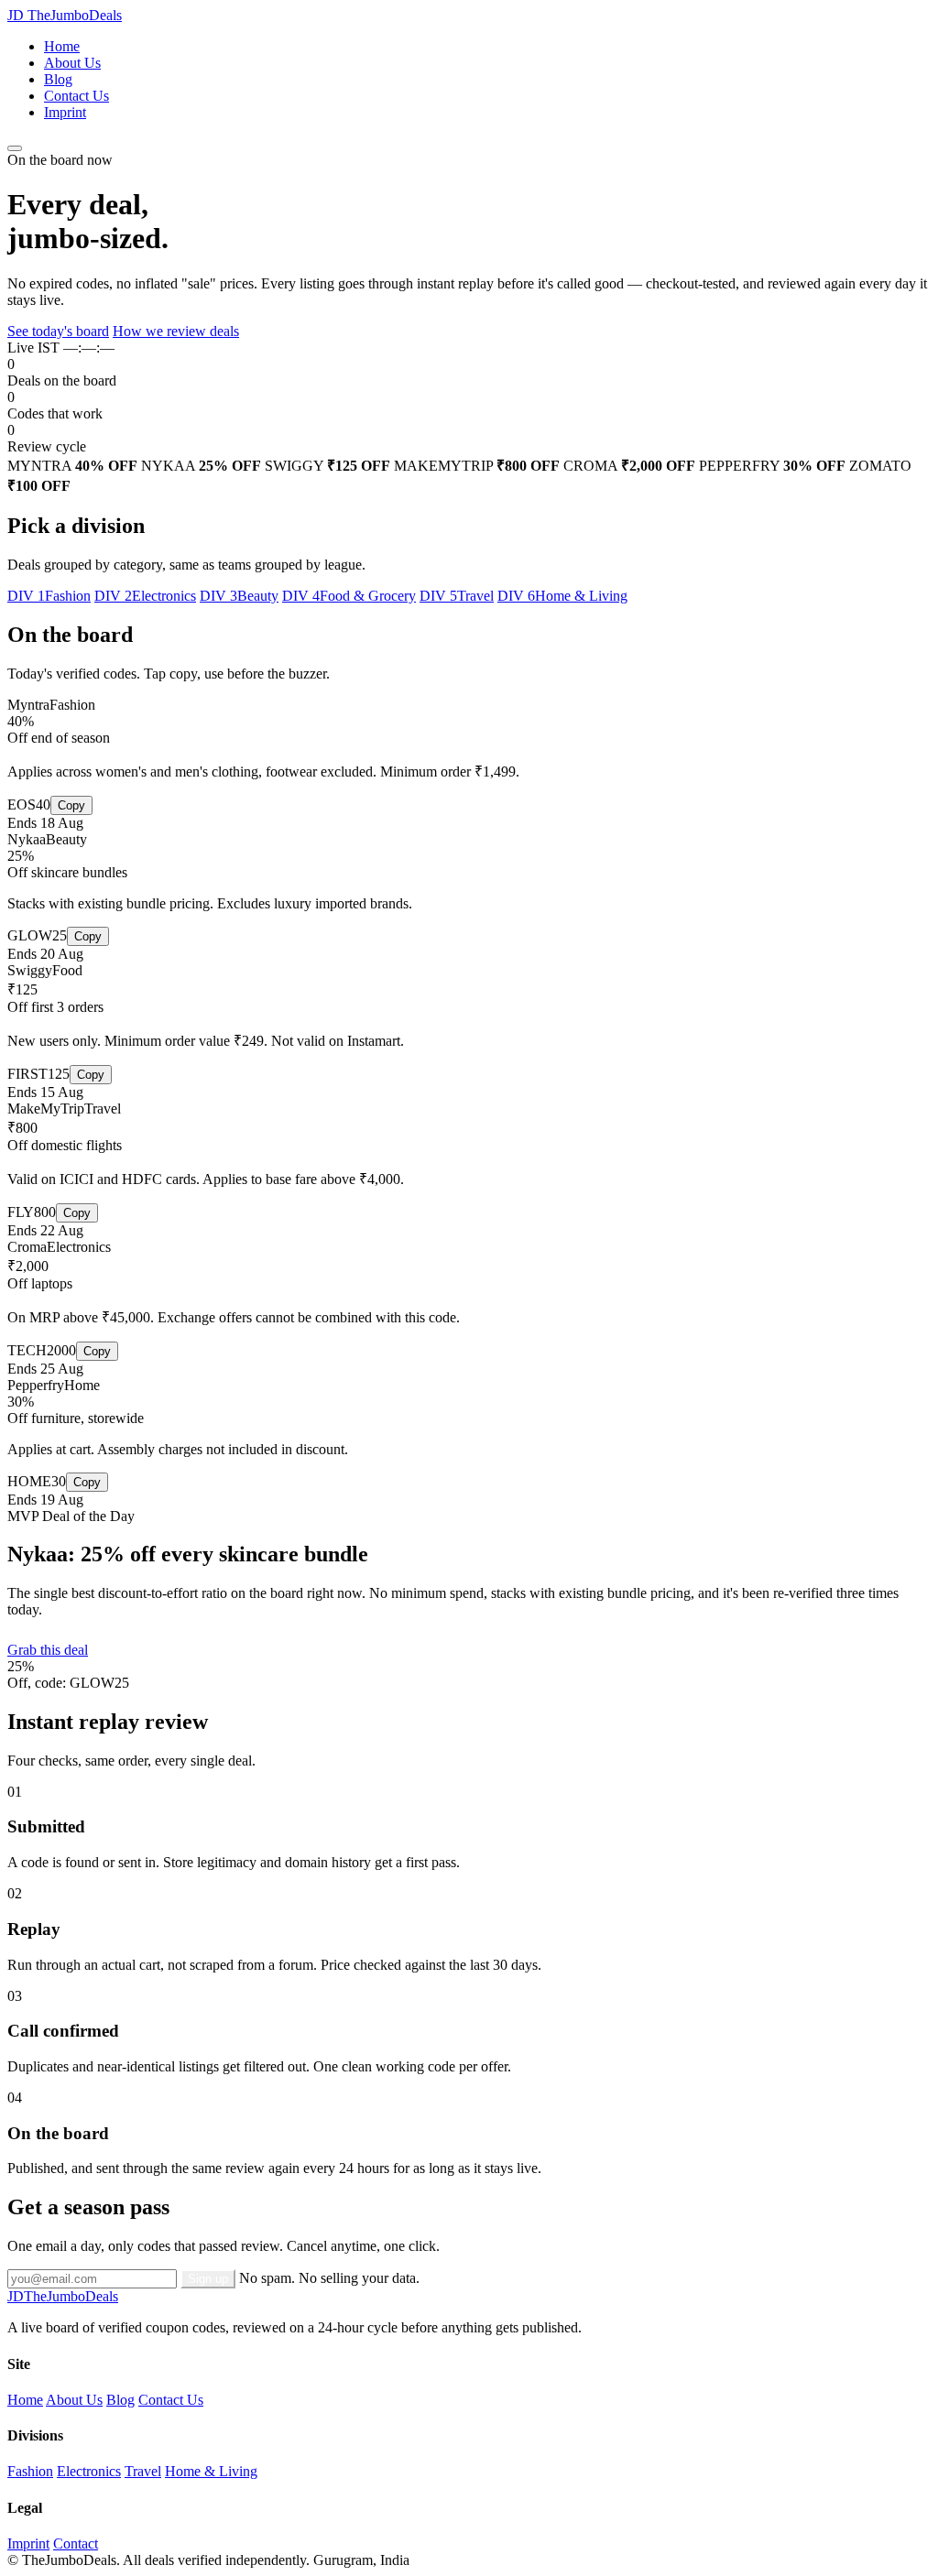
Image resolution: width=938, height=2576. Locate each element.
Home (62, 46)
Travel (143, 2471)
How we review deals (176, 331)
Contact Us (76, 96)
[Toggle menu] (15, 148)
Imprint (65, 112)
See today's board (58, 331)
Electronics (89, 2471)
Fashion (30, 2471)
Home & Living (211, 2471)
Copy (71, 805)
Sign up (208, 2279)
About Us (72, 63)
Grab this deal (48, 1650)
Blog (58, 79)
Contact (76, 2543)
